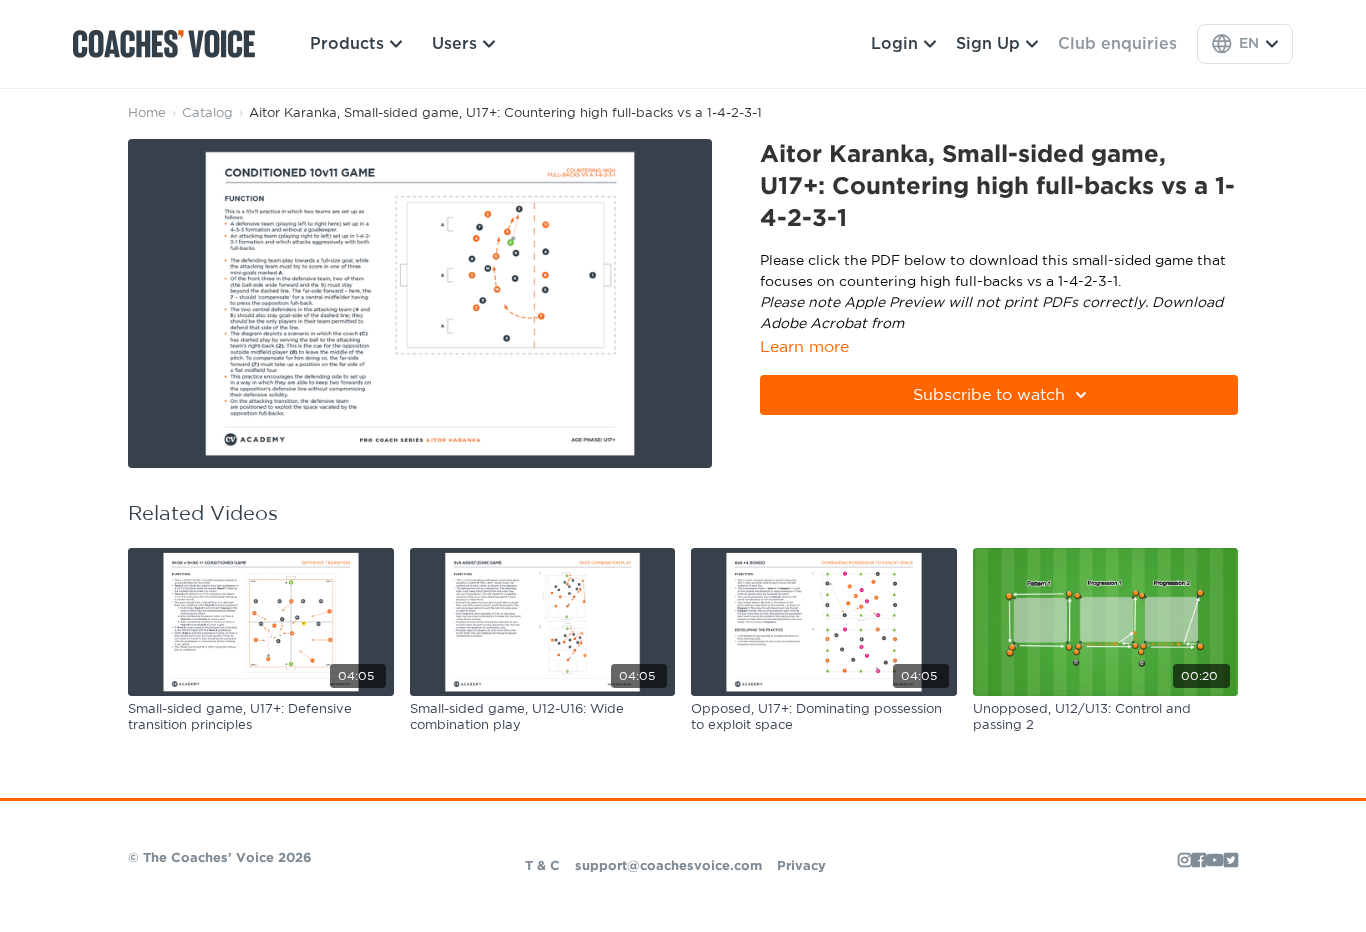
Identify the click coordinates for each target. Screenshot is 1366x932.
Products (347, 44)
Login (894, 44)
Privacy (801, 866)
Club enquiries (1117, 44)
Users (454, 44)
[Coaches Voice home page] (171, 44)
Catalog (207, 113)
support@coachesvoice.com (668, 866)
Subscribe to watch (989, 395)
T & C (542, 866)
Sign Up (988, 44)
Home (147, 113)
